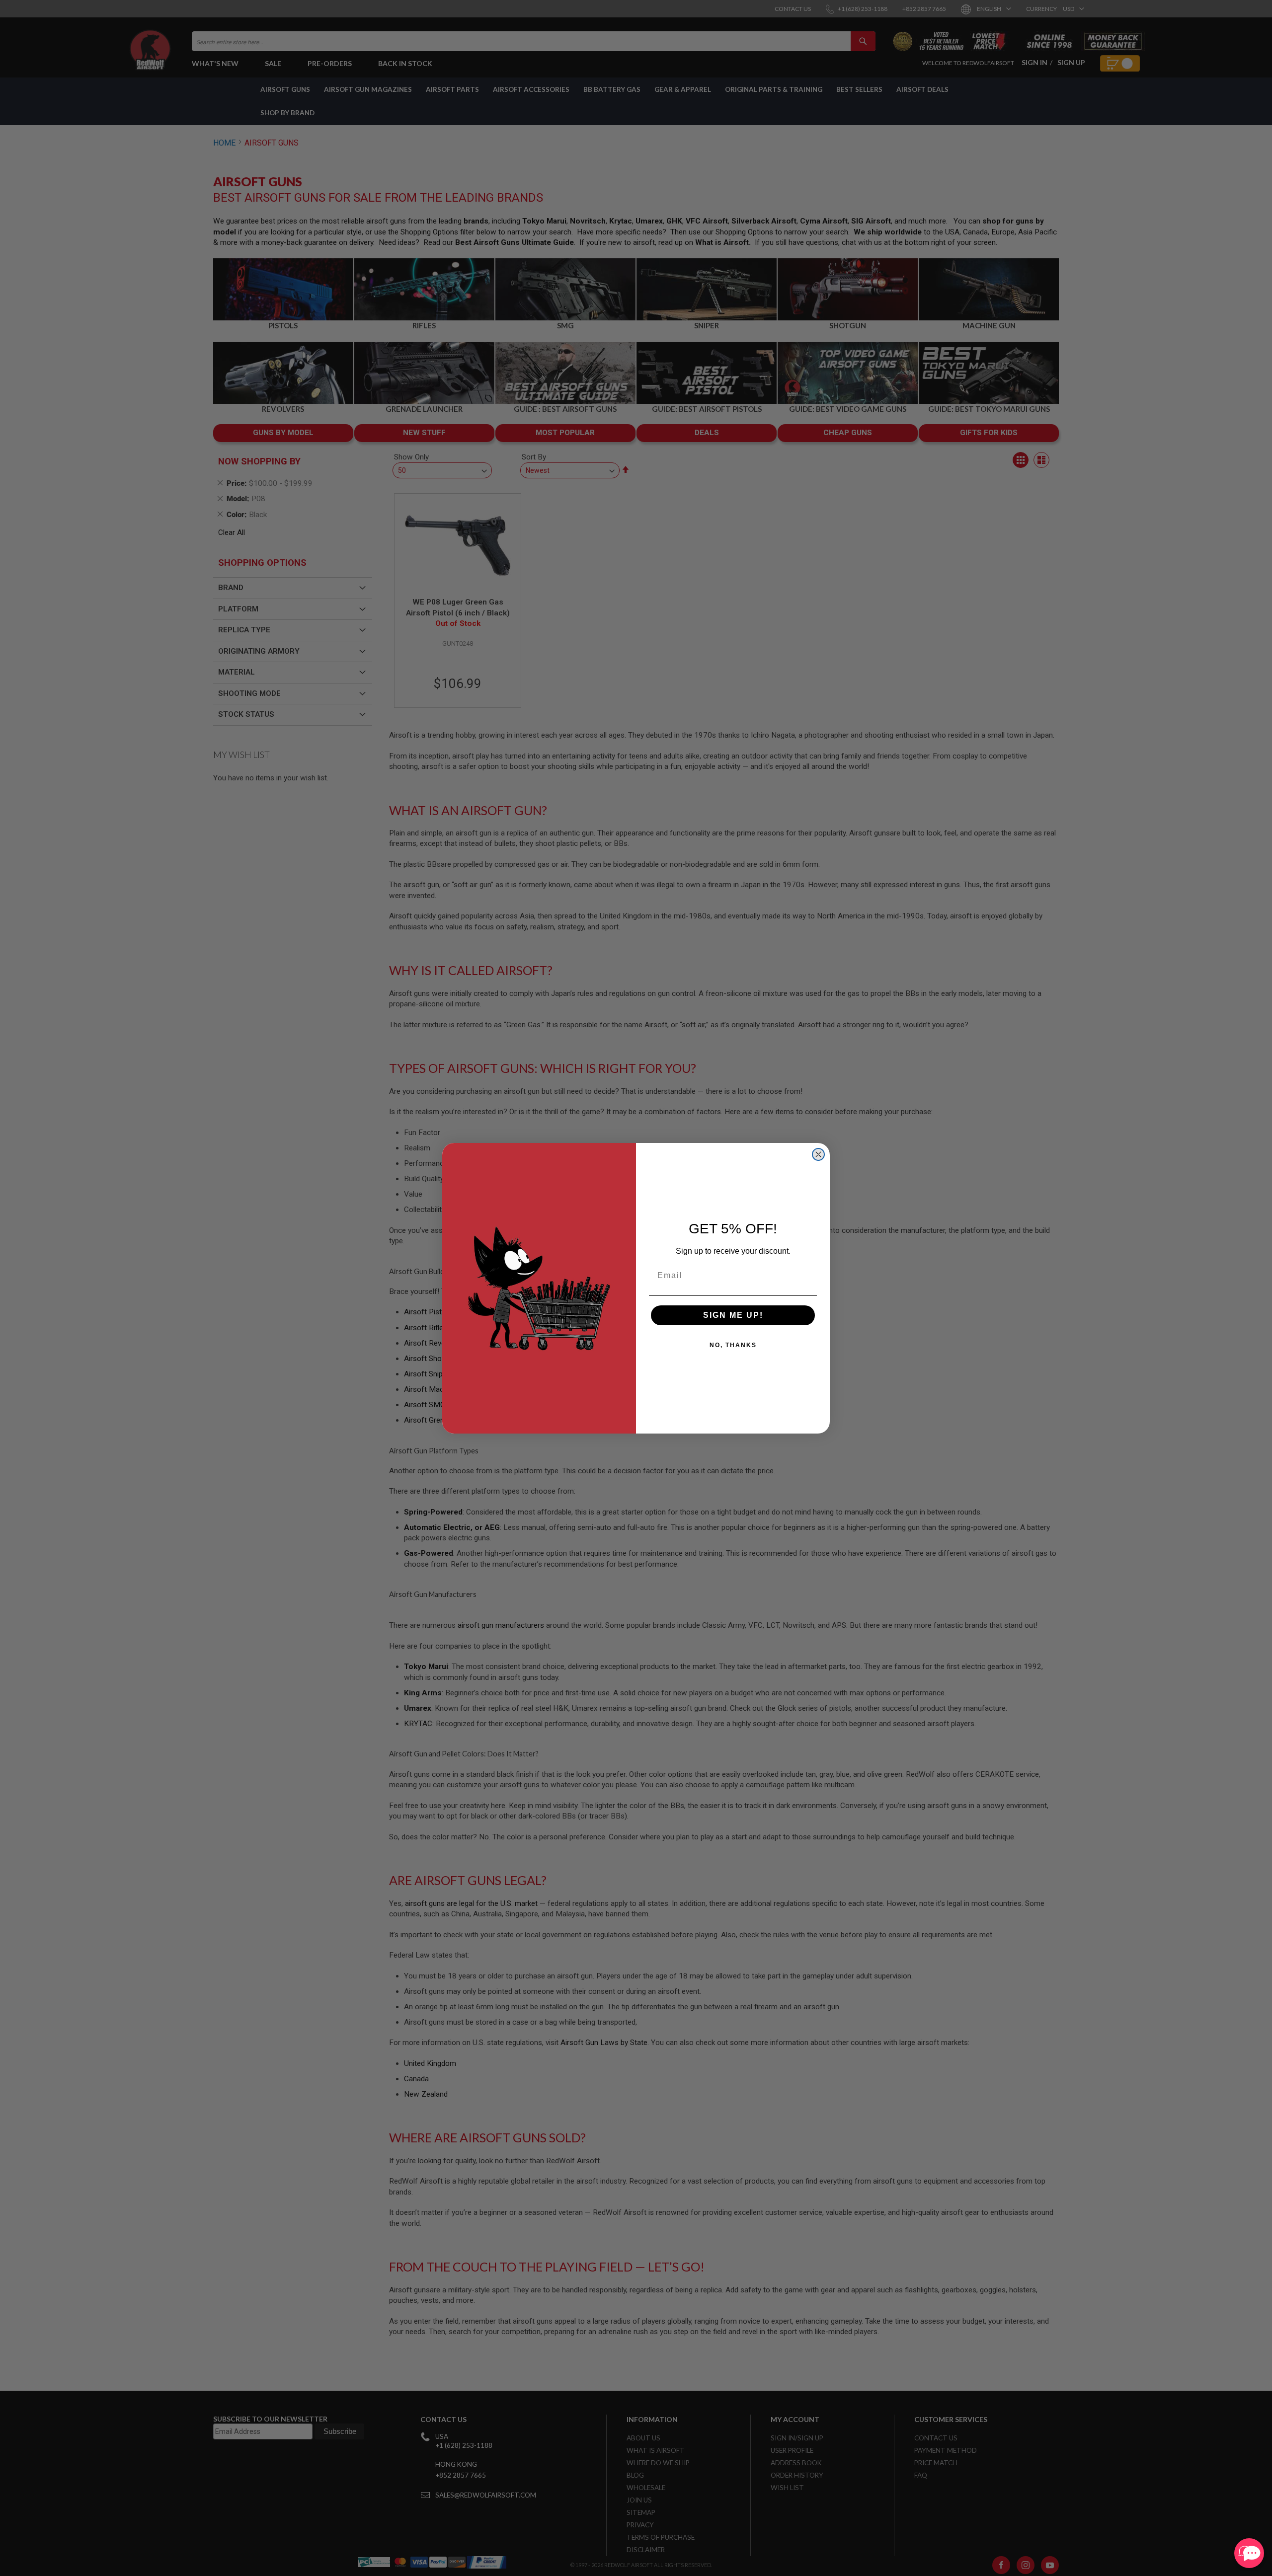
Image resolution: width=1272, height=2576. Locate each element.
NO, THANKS (733, 1345)
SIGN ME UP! (733, 1315)
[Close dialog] (818, 1154)
